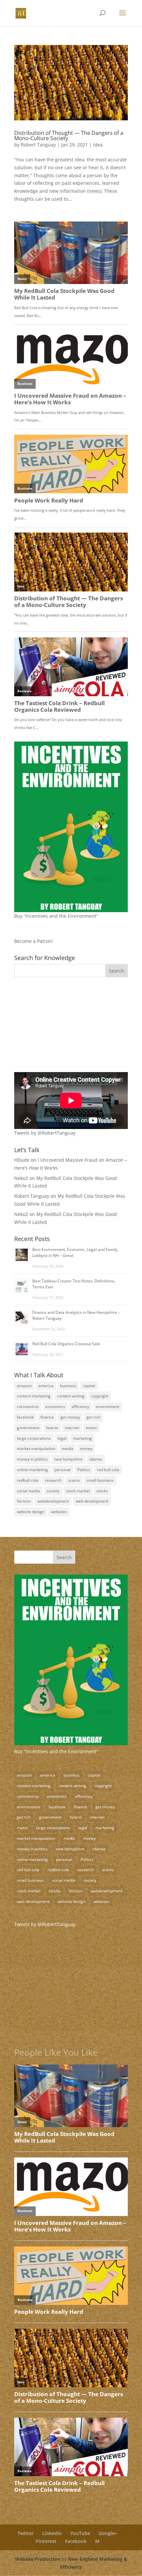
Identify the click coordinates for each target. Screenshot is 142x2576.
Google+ (108, 2533)
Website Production (37, 2559)
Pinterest (46, 2541)
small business (100, 1480)
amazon (24, 1386)
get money (70, 1417)
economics (55, 1407)
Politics (84, 1470)
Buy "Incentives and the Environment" (56, 1751)
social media (28, 1491)
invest (91, 1428)
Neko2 (21, 1178)
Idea (98, 145)
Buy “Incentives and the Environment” (56, 916)
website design (31, 1512)
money (86, 1449)
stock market (78, 1491)
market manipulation (36, 1449)
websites (59, 1512)
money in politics (32, 1459)
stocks (102, 1491)
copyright (100, 1396)
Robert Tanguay (38, 145)
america (46, 1386)
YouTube (80, 2533)
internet (72, 1428)
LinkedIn (52, 2533)
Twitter (26, 2533)
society (53, 1491)
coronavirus (28, 1407)
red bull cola (108, 1470)
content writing (71, 1396)
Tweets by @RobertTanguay (45, 1133)
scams (74, 1480)
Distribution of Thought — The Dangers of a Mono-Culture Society (69, 136)
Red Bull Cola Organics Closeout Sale (66, 1344)
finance (47, 1417)
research (53, 1480)
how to (52, 1428)
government (28, 1428)
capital (89, 1386)
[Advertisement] (55, 1028)
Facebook (76, 2541)
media (68, 1449)
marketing (82, 1438)
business (68, 1386)
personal (63, 1470)
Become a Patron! (34, 941)
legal (62, 1438)
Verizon (24, 1501)
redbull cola (28, 1480)
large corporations (34, 1438)
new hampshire (68, 1459)
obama (96, 1459)
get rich (93, 1417)
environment (107, 1407)
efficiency (80, 1407)
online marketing (32, 1470)
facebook (25, 1417)
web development (92, 1501)
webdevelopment (53, 1501)
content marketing (34, 1396)
